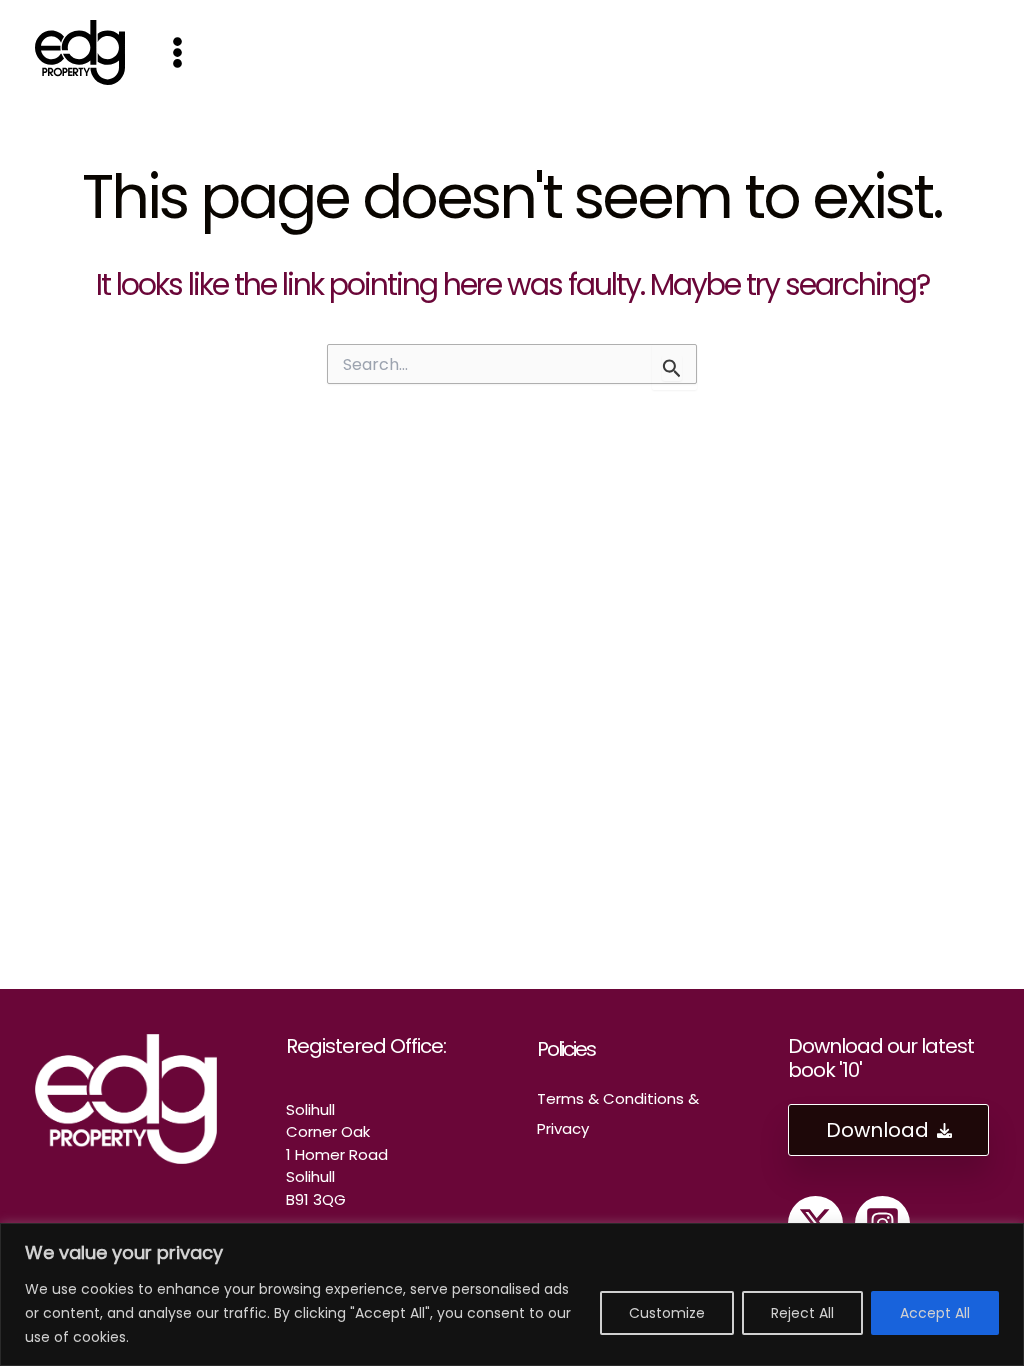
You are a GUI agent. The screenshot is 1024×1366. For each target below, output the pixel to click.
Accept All (935, 1313)
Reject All (802, 1313)
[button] (888, 1130)
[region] (512, 1294)
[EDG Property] (80, 51)
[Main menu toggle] (177, 52)
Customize (667, 1313)
